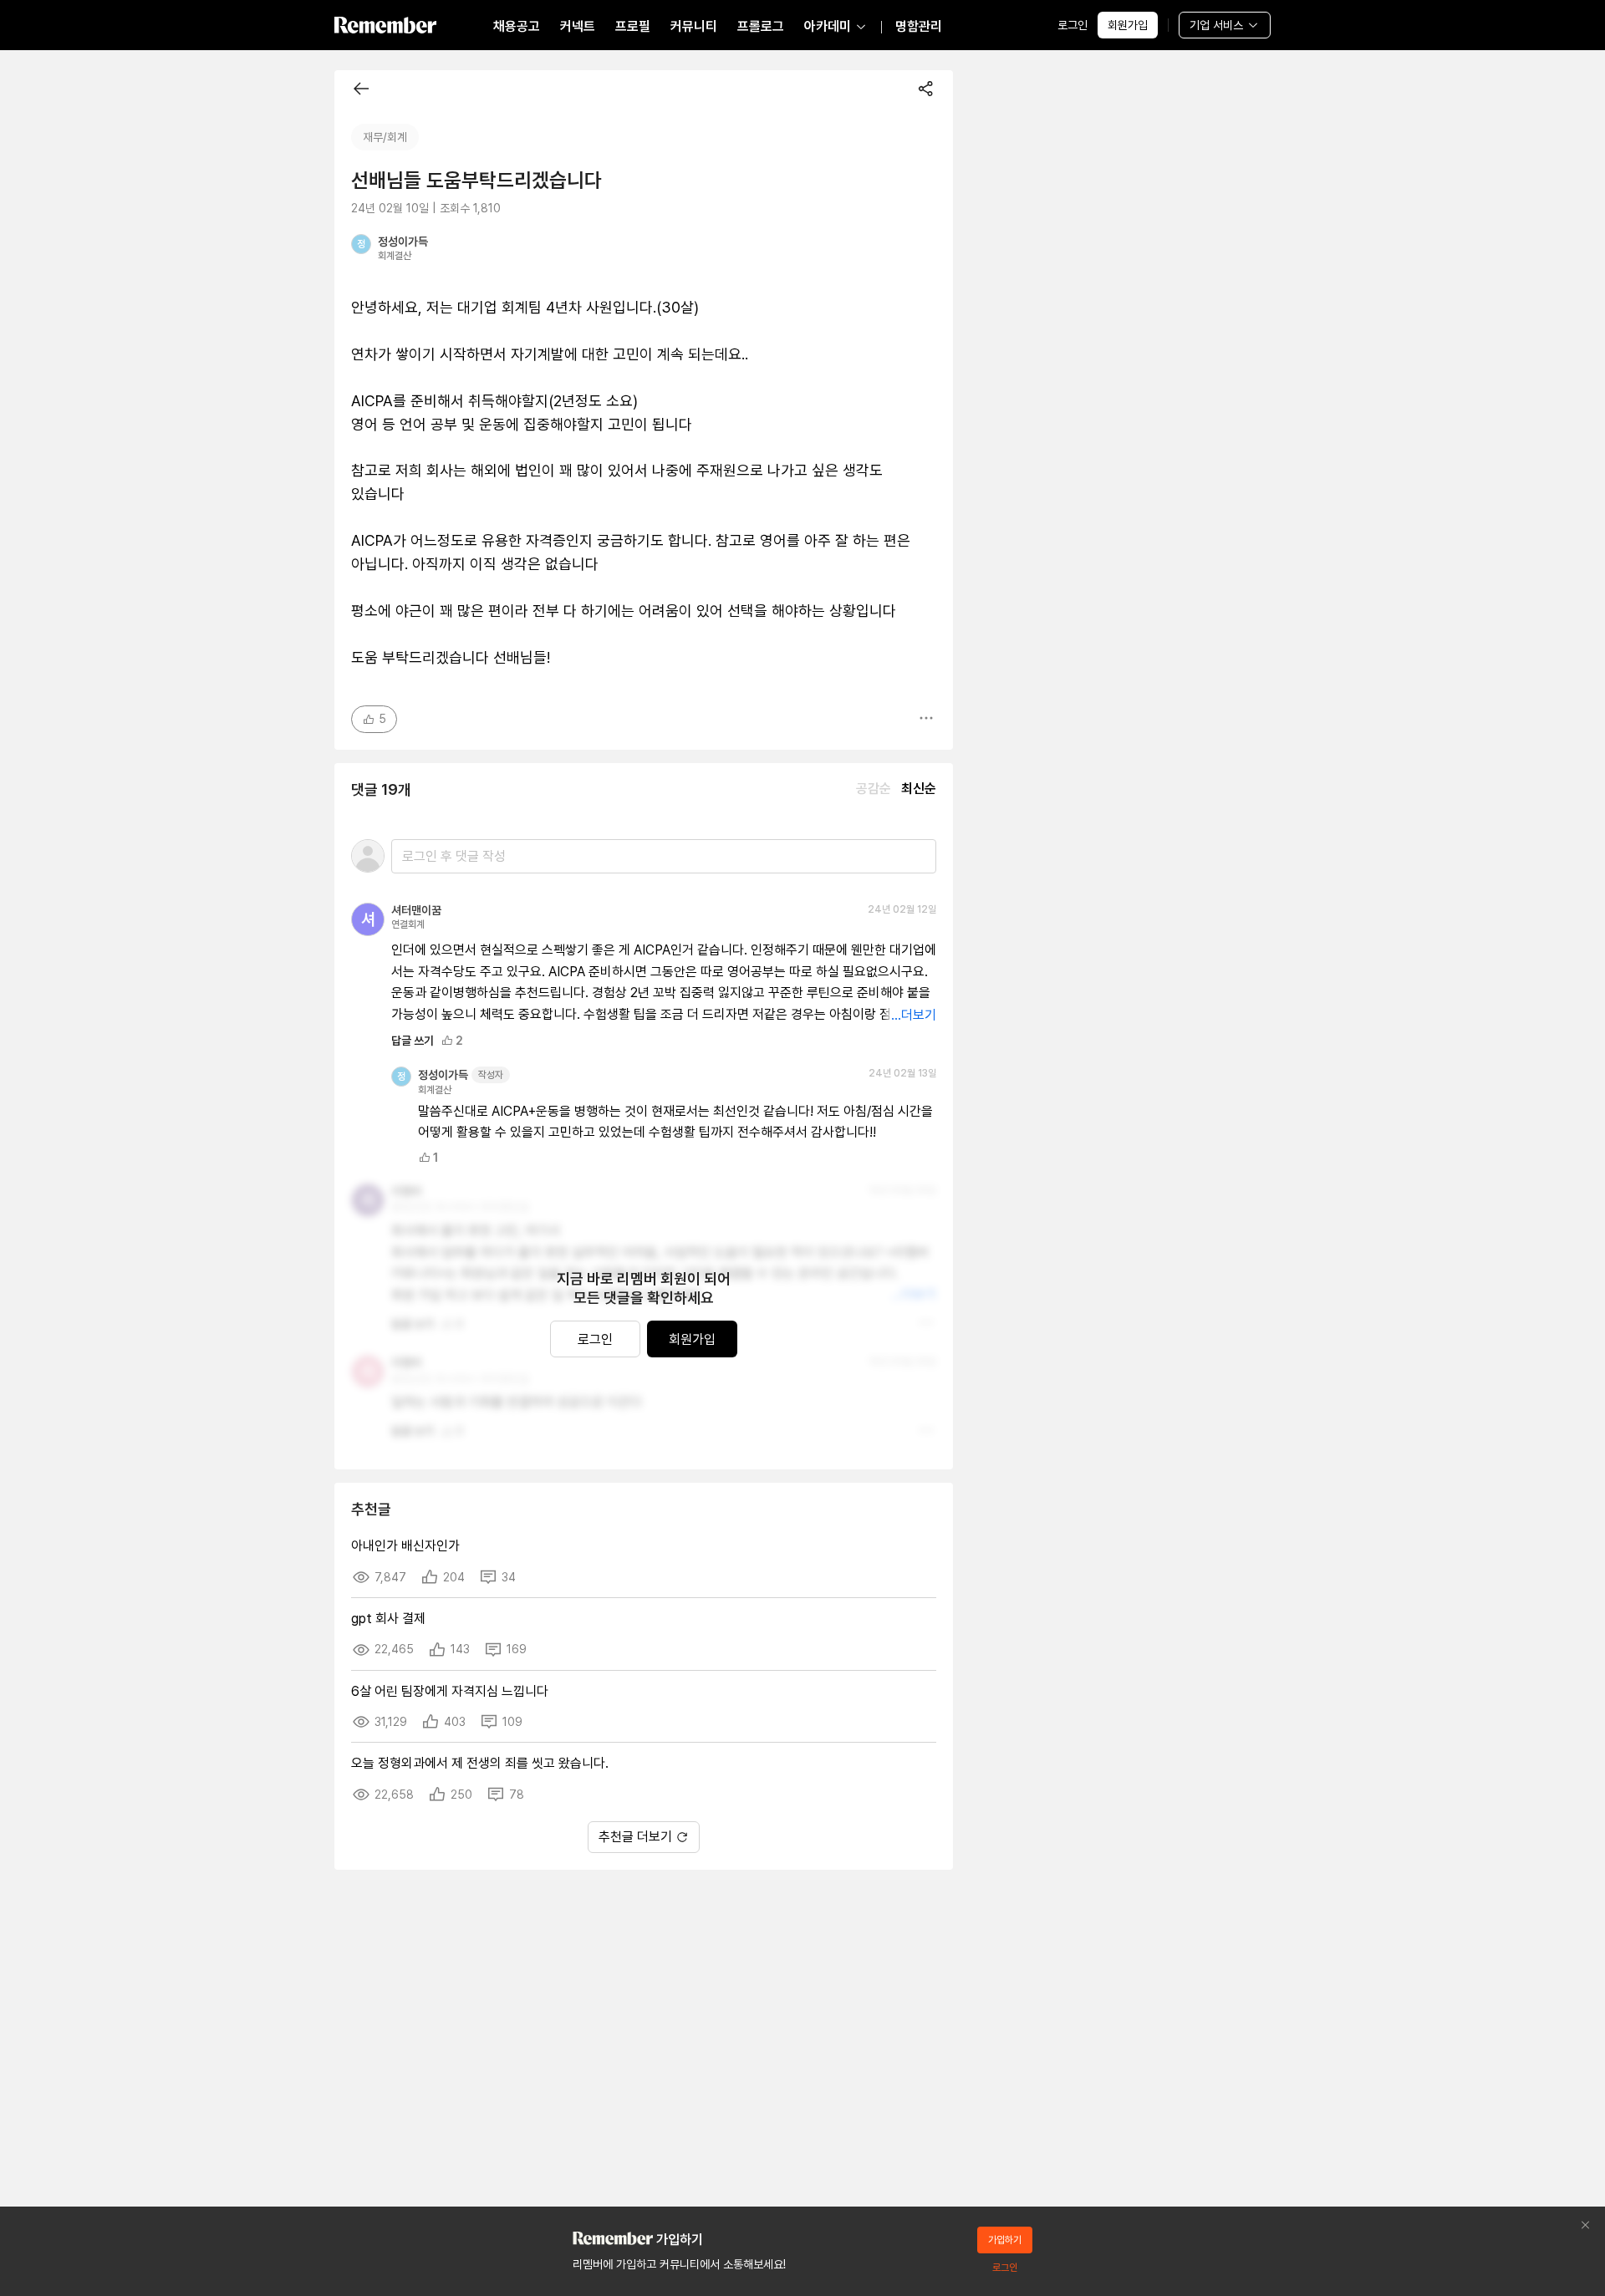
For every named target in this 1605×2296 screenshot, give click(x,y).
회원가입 (1128, 25)
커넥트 (578, 26)
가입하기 (1005, 2240)
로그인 (1073, 25)
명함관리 (919, 26)
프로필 (633, 26)
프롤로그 (761, 26)
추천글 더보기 (635, 1837)
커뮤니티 (694, 26)
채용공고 (517, 26)
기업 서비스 (1216, 25)
